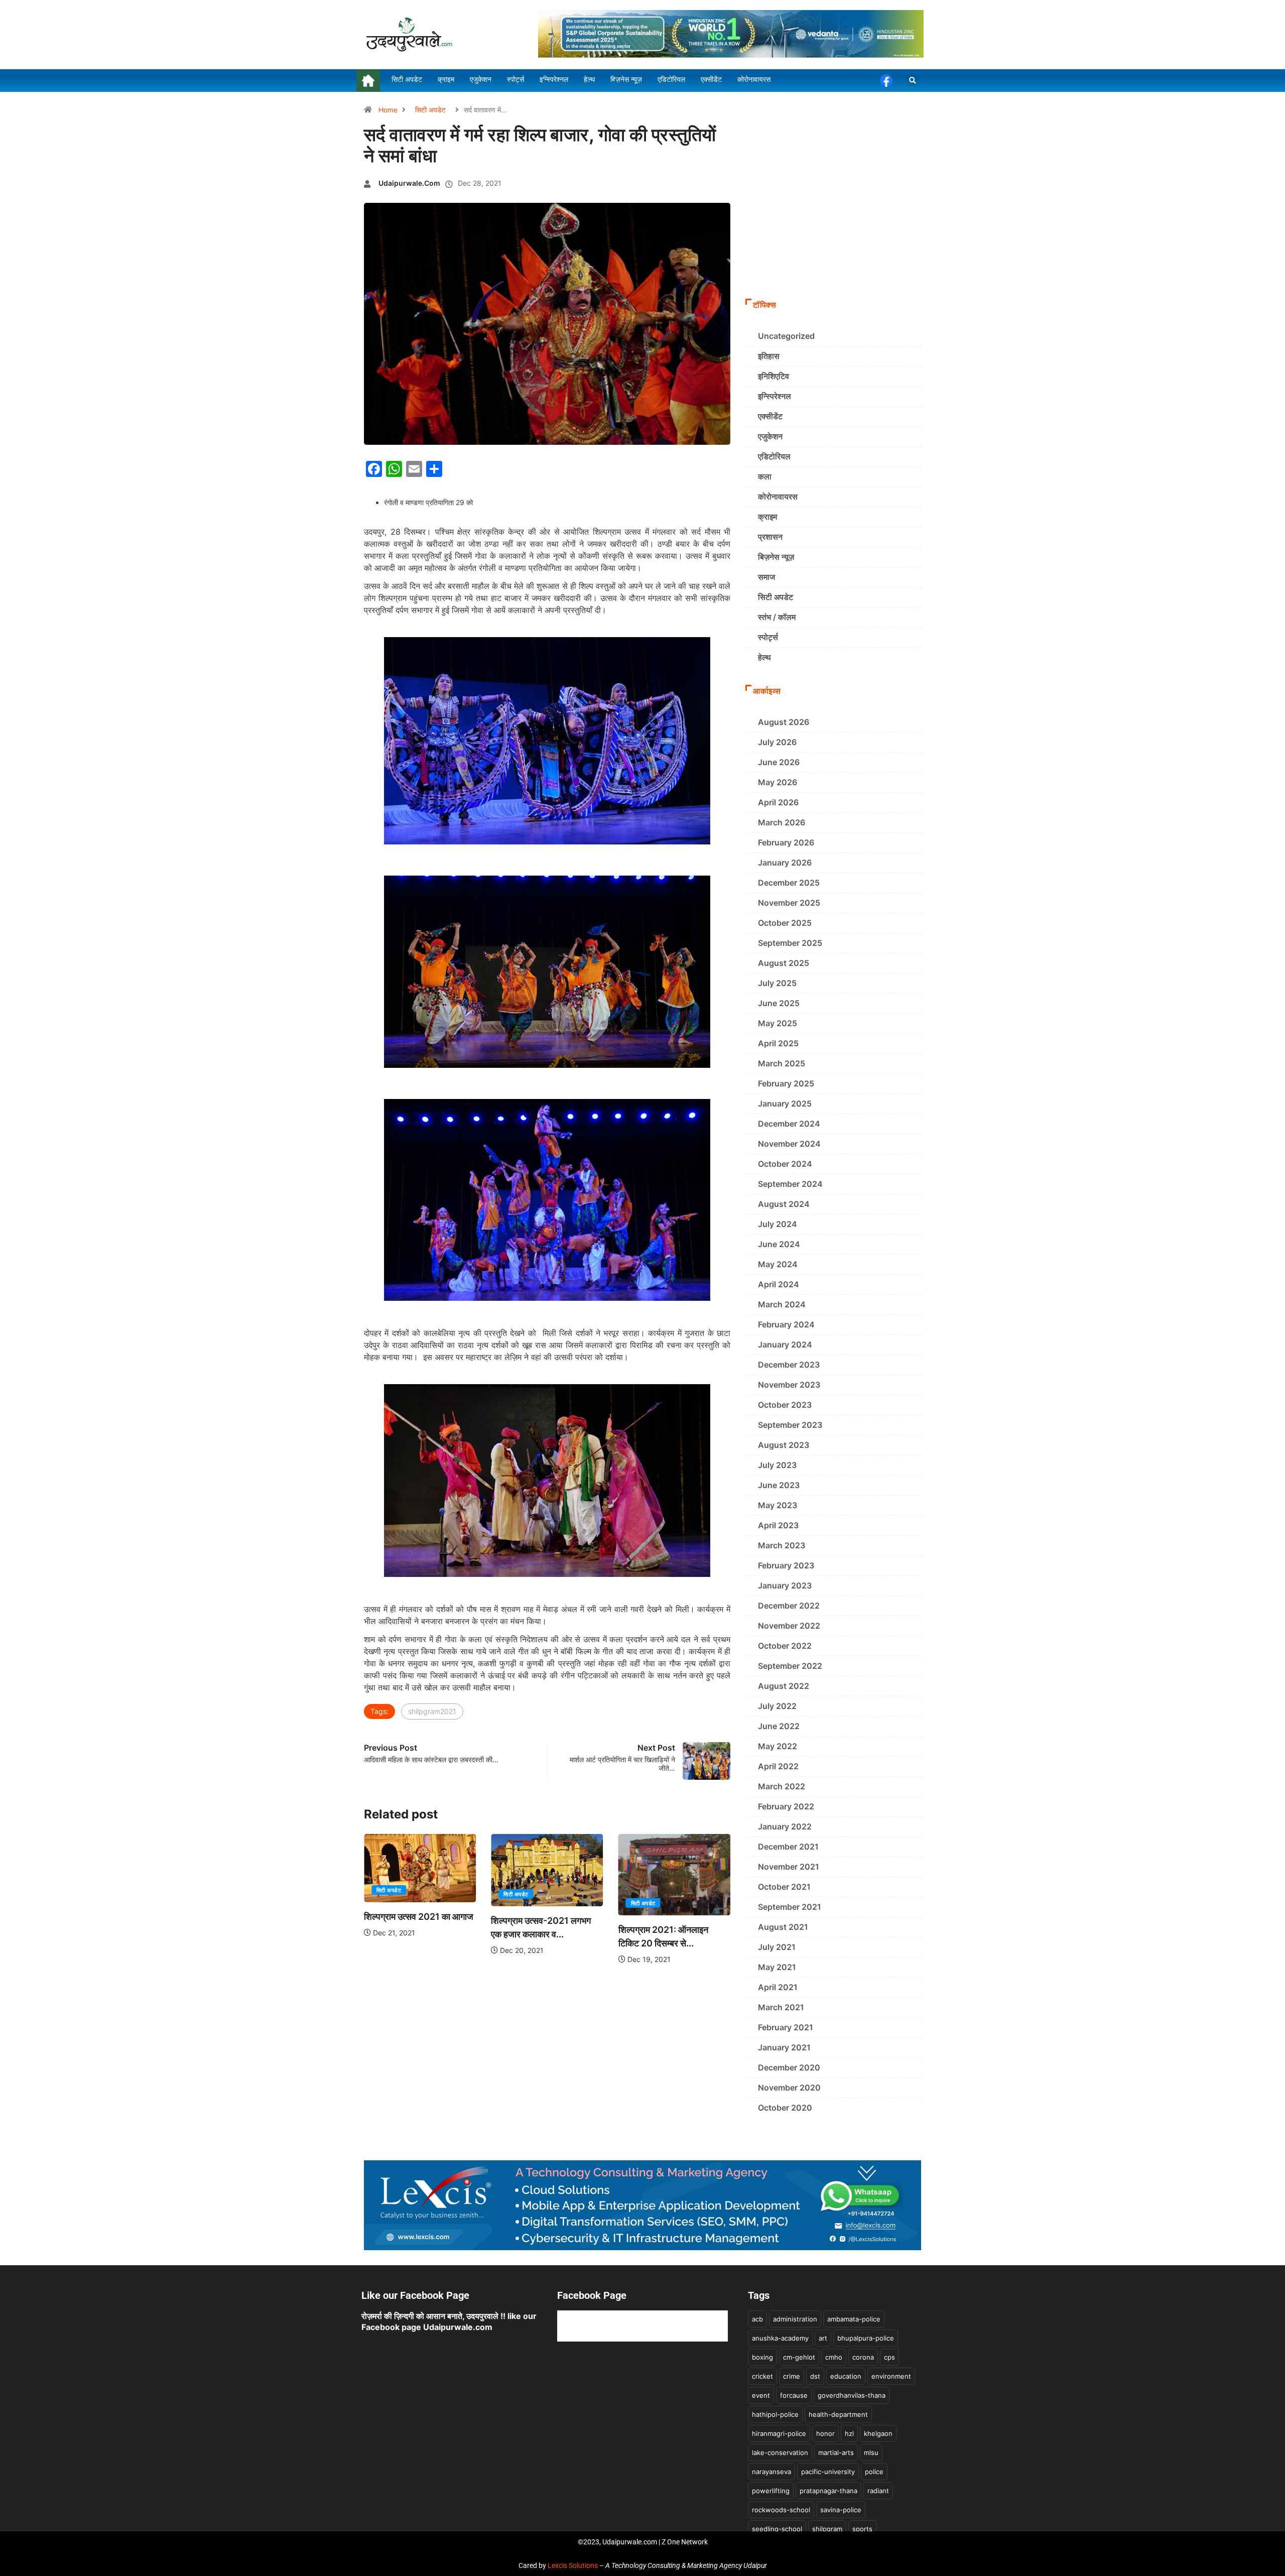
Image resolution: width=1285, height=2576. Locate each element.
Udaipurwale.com (409, 183)
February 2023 (786, 1565)
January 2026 (785, 863)
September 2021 (790, 1907)
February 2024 (786, 1324)
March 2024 (782, 1304)
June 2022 (779, 1726)
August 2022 (784, 1686)
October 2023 (785, 1405)
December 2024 (789, 1124)
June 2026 (779, 762)
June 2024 (779, 1244)
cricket (762, 2376)
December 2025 (789, 883)
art (823, 2338)
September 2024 (790, 1184)
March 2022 (782, 1786)
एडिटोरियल (774, 456)
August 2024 (784, 1204)
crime (792, 2376)
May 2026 (778, 782)
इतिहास (769, 356)
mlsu (871, 2452)
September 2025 (790, 943)
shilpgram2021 (432, 1711)
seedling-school (777, 2529)
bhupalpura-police (866, 2338)
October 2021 (784, 1887)
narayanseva (772, 2472)
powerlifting (771, 2491)
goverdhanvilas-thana (852, 2395)
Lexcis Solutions (573, 2565)
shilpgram (827, 2529)
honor (825, 2433)
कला (765, 476)
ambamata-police (854, 2319)
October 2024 (785, 1164)
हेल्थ (764, 657)
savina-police (841, 2510)
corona (863, 2357)
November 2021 (789, 1867)
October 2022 (785, 1646)
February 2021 (786, 2027)
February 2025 (786, 1083)
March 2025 (782, 1063)
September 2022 (790, 1666)
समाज (766, 577)
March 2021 (781, 2007)
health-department (838, 2414)
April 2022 (778, 1766)
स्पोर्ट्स (768, 637)
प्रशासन (770, 537)
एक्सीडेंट (770, 416)
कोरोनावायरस (778, 497)
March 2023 (782, 1545)
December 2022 (789, 1606)
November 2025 (789, 903)
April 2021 (778, 1987)
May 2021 (777, 1967)
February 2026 (786, 842)
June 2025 (779, 1003)
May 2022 (778, 1746)
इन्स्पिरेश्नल (775, 396)
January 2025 (785, 1103)
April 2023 (778, 1525)
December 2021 (788, 1847)
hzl (849, 2433)
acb (757, 2319)
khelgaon (878, 2433)
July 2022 (777, 1706)
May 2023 (778, 1505)
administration (795, 2319)
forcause (794, 2395)
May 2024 (778, 1264)
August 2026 (784, 722)
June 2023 (779, 1485)
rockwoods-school (781, 2510)
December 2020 (789, 2067)
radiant (878, 2491)
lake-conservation (780, 2452)
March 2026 (782, 822)
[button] (913, 81)
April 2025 (778, 1043)
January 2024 (785, 1344)
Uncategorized (786, 336)
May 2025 (778, 1023)
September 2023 (790, 1425)
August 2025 (784, 963)
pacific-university (828, 2472)
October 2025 (785, 923)
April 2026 (778, 802)
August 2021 (783, 1927)
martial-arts (836, 2452)
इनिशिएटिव (774, 376)
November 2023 (789, 1385)
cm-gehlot (799, 2357)
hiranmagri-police (779, 2433)
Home (388, 110)
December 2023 (789, 1365)
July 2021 (777, 1947)
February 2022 (786, 1806)
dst (815, 2376)
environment (891, 2376)
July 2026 (777, 742)
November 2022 (789, 1626)
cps (889, 2357)
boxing (762, 2357)
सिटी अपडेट (430, 110)
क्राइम (767, 517)
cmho (834, 2357)
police (874, 2472)
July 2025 (777, 983)
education (846, 2376)
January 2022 (785, 1826)
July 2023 (777, 1465)
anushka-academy (780, 2338)
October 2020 (785, 2108)
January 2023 (785, 1585)
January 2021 (784, 2047)
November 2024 (789, 1144)
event (761, 2395)
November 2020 (789, 2088)
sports (862, 2529)
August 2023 (784, 1445)
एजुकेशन (770, 436)
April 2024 (779, 1284)
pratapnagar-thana (828, 2491)
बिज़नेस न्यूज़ (776, 557)
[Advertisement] (833, 218)
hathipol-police (775, 2414)
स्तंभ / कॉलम (777, 617)
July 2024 (778, 1224)
